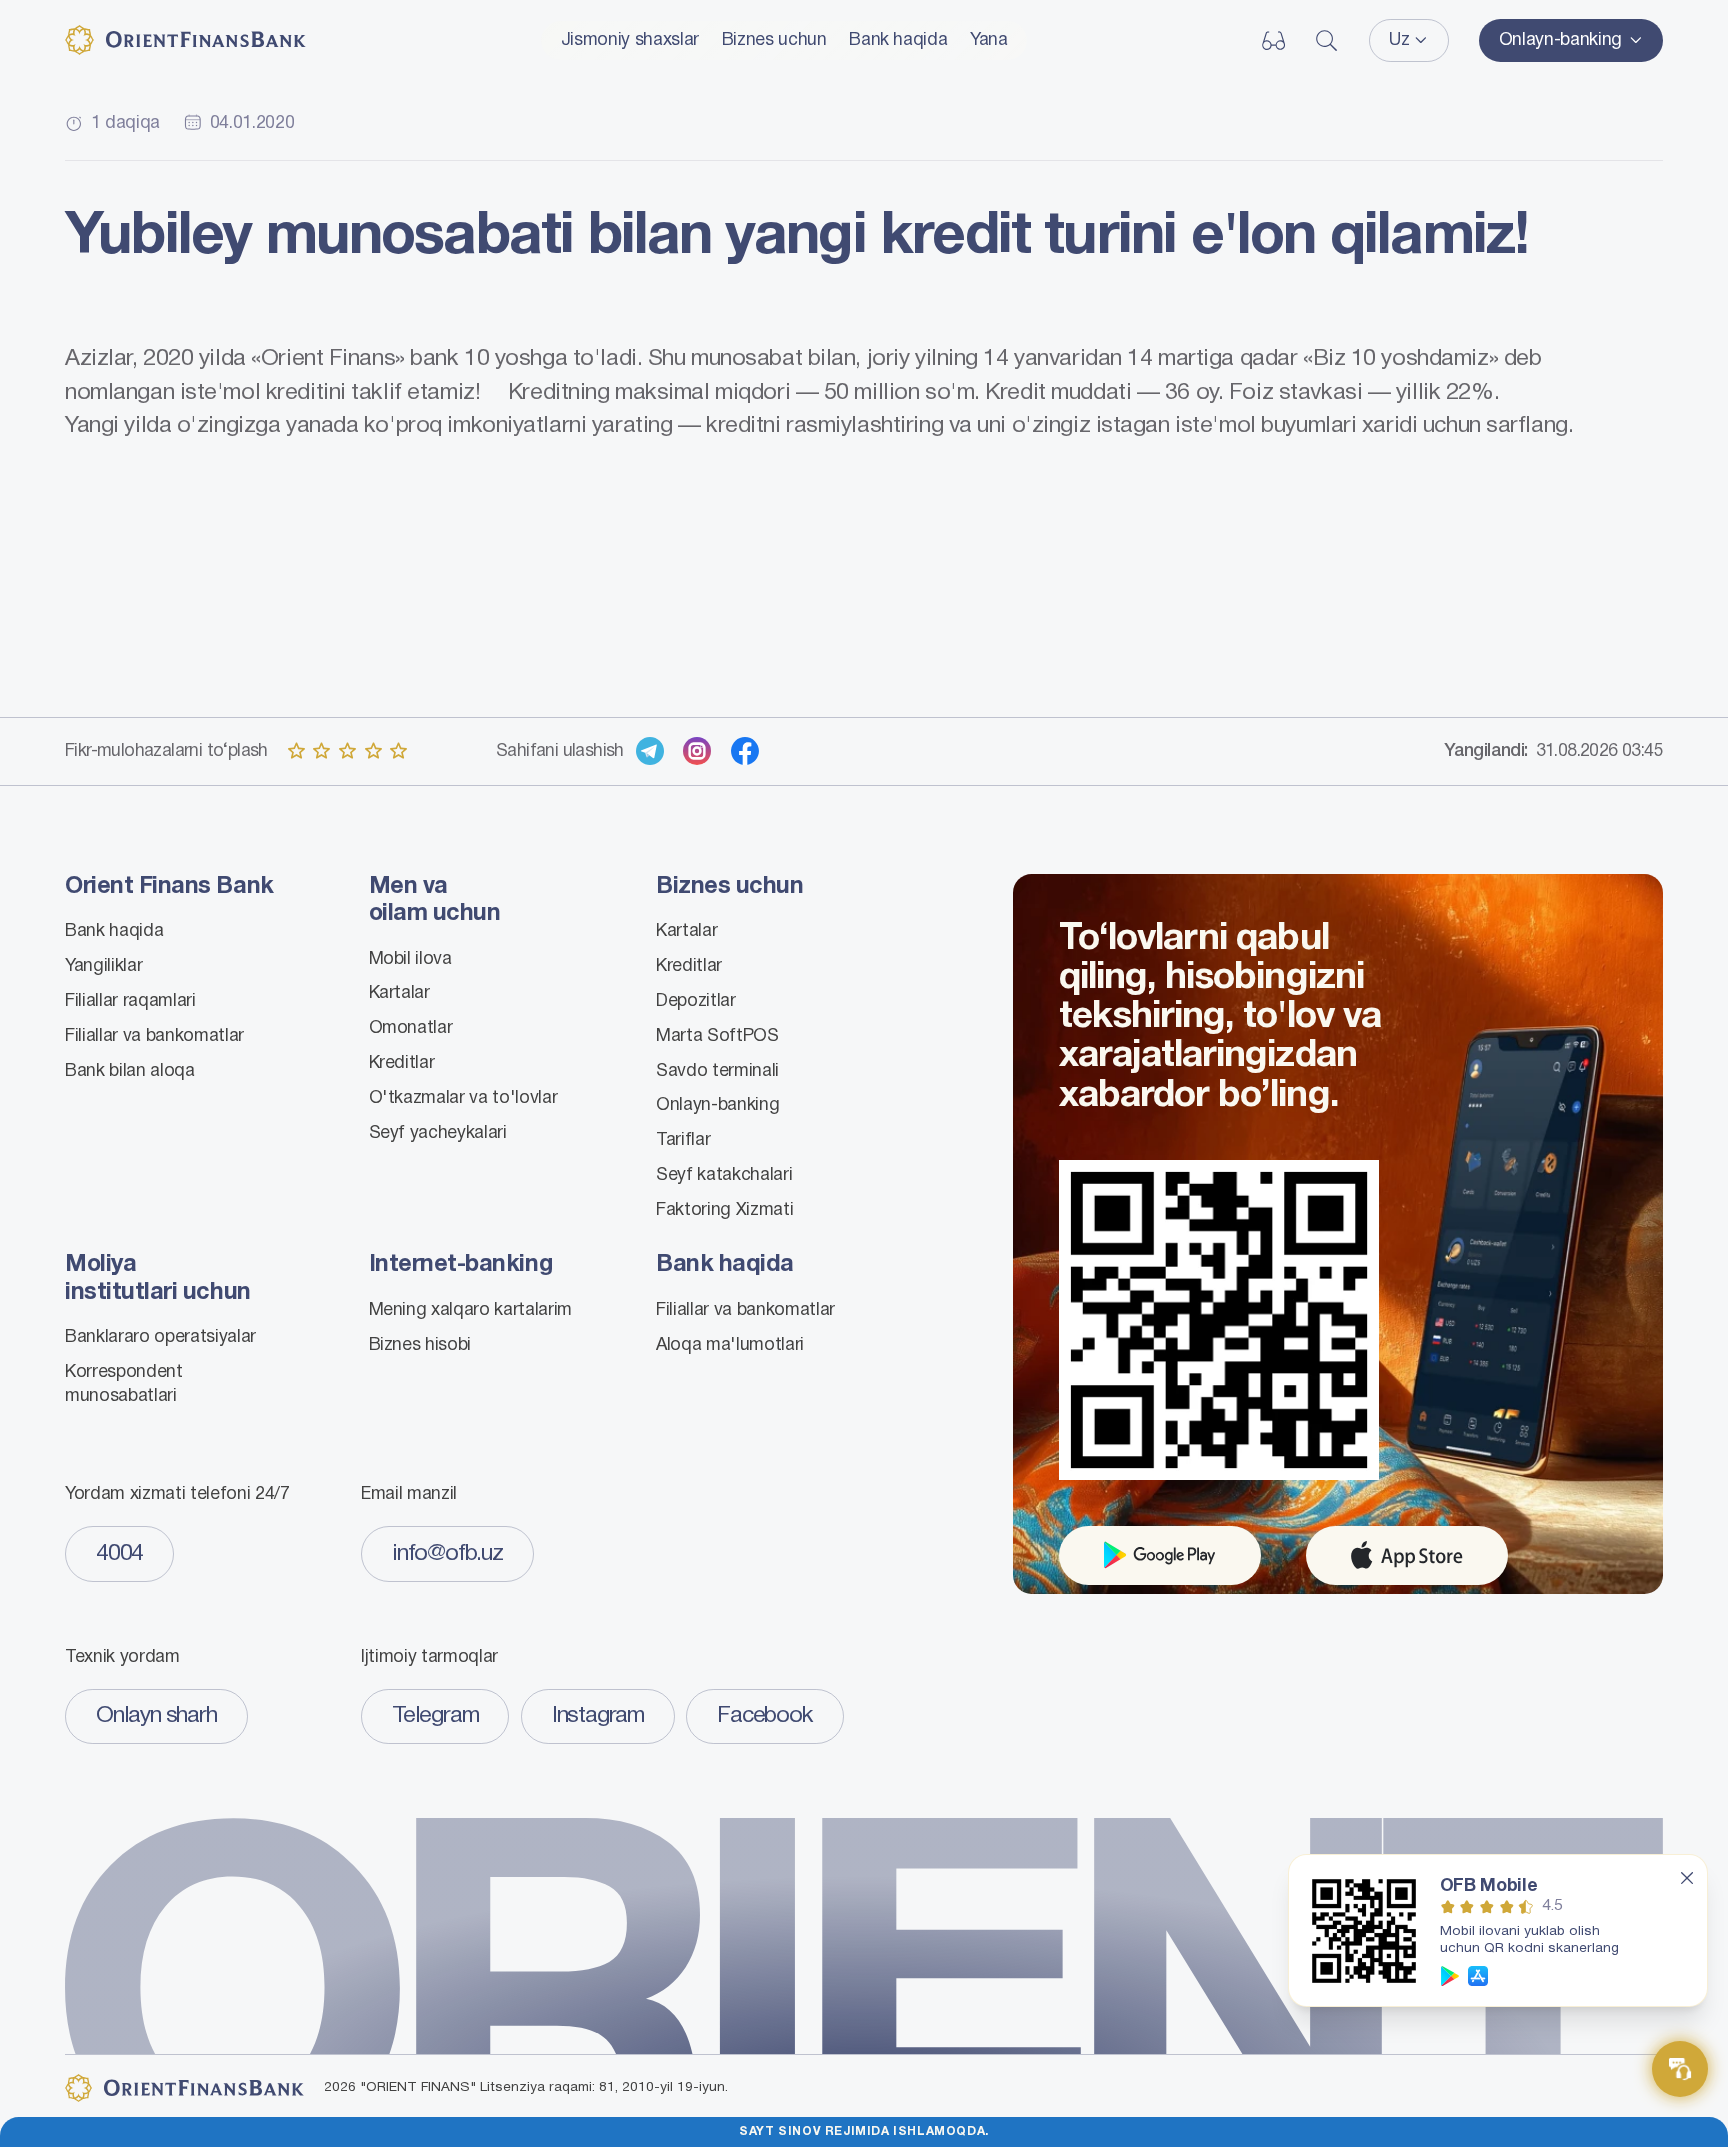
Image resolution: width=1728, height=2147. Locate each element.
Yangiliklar (103, 966)
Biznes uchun (774, 40)
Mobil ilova (410, 959)
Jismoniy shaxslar (630, 40)
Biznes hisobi (420, 1345)
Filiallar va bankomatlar (154, 1036)
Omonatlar (411, 1028)
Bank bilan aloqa (130, 1071)
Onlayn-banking (717, 1105)
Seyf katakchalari (724, 1175)
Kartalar (399, 993)
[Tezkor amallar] (1680, 2069)
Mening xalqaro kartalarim (471, 1310)
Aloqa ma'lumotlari (730, 1345)
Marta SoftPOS (717, 1036)
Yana (989, 40)
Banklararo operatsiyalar (160, 1337)
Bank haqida (898, 40)
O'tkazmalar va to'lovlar (463, 1098)
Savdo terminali (717, 1071)
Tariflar (683, 1140)
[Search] (1326, 41)
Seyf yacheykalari (438, 1133)
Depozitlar (696, 1001)
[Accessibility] (1273, 41)
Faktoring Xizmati (724, 1210)
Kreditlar (402, 1063)
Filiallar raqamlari (130, 1001)
